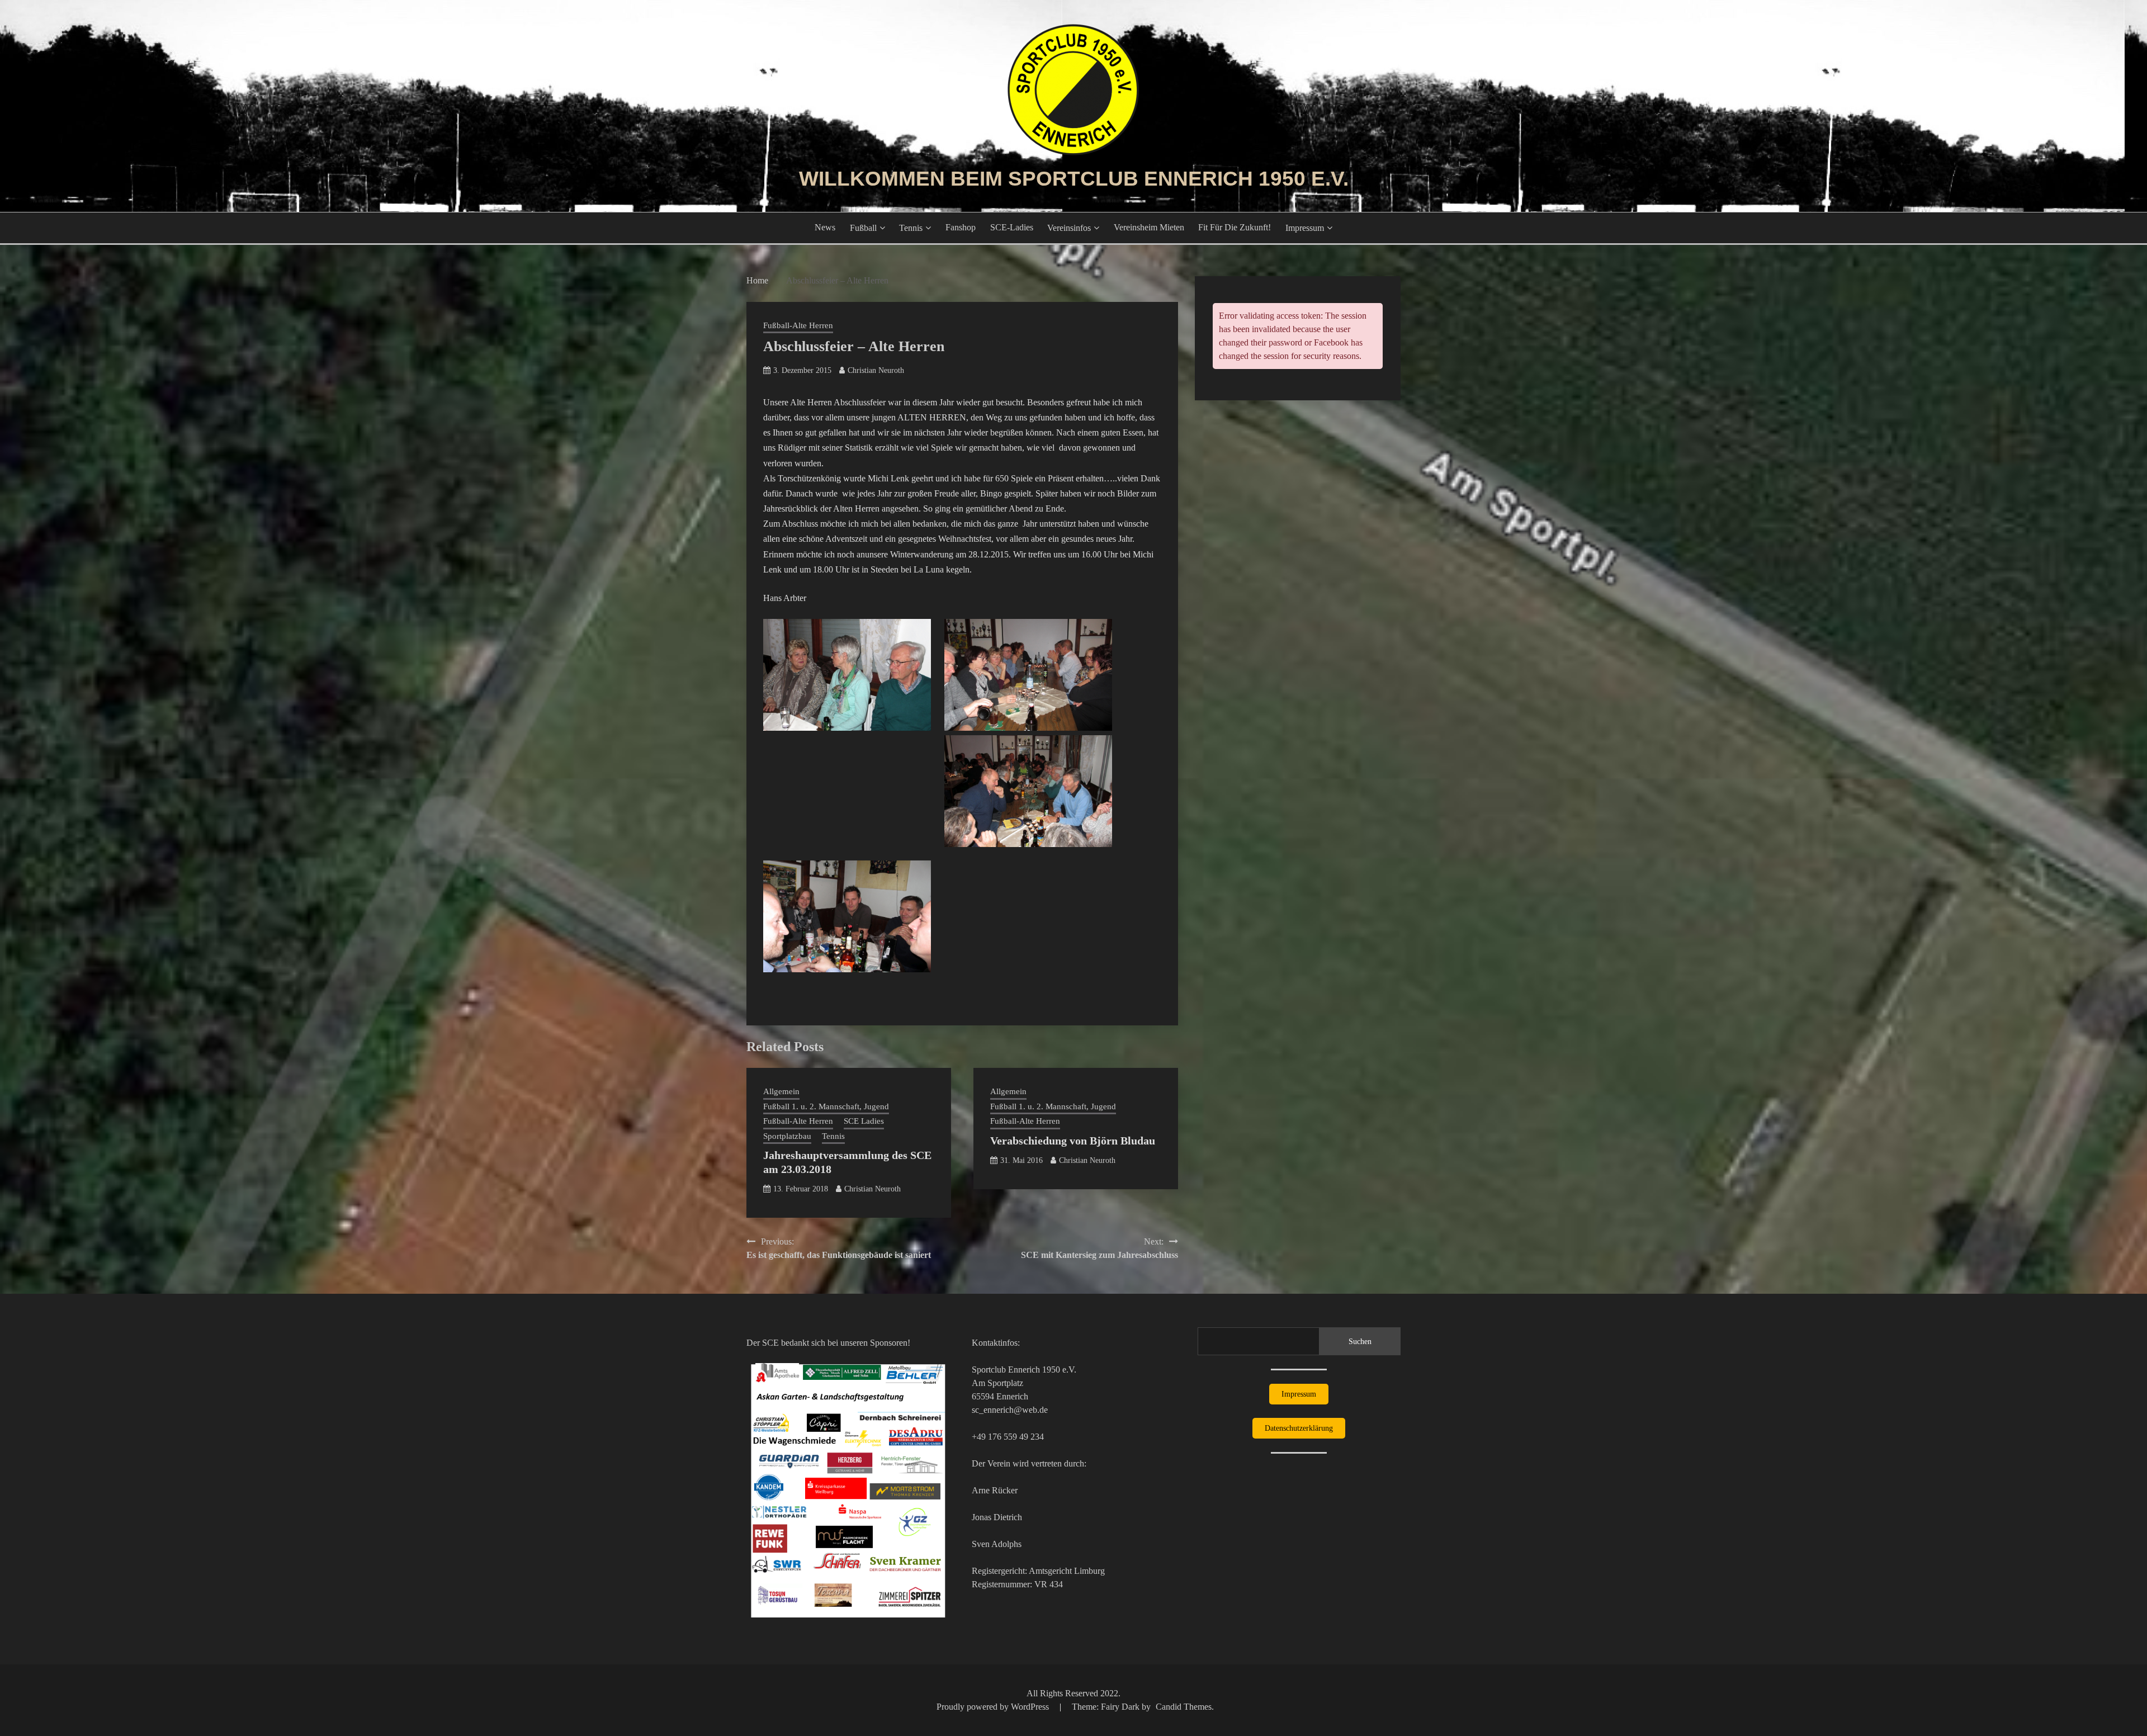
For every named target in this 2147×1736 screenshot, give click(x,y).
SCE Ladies (864, 1121)
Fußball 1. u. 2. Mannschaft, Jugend (826, 1106)
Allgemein (781, 1091)
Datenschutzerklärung (1299, 1428)
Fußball (863, 228)
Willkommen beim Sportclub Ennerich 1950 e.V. (1074, 179)
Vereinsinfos (1069, 228)
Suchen (1360, 1342)
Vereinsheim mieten (1149, 227)
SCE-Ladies (1012, 227)
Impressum (1305, 228)
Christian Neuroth (876, 370)
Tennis (911, 228)
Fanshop (961, 227)
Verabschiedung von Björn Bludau (1073, 1141)
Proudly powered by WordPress (994, 1707)
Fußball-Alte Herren (798, 325)
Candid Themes (1184, 1707)
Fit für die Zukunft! (1235, 227)
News (825, 227)
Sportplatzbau (787, 1136)
